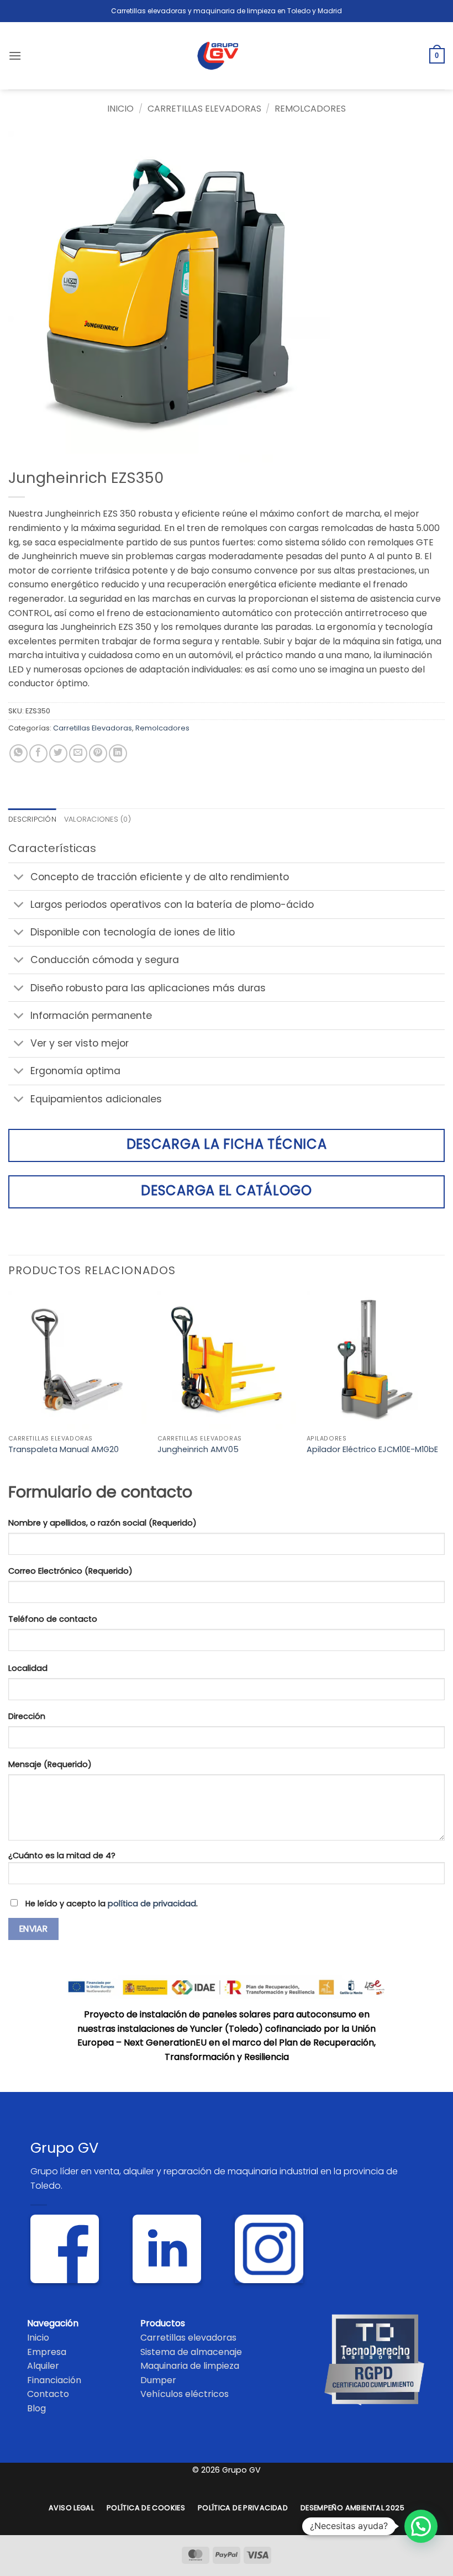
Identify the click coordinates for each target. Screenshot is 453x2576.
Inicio (120, 109)
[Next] (444, 1384)
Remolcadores (310, 109)
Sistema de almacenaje (191, 2352)
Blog (36, 2408)
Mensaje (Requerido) (50, 1764)
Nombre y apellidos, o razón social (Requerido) (102, 1523)
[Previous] (9, 1384)
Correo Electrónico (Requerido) (70, 1571)
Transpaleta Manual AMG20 (64, 1450)
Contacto (48, 2394)
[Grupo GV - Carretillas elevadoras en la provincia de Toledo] (227, 56)
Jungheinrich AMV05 (198, 1450)
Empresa (47, 2352)
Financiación (54, 2380)
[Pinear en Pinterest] (98, 753)
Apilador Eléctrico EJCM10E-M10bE (372, 1450)
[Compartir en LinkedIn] (118, 753)
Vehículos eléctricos (185, 2394)
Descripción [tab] (32, 819)
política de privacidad (152, 1904)
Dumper (158, 2380)
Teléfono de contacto (53, 1619)
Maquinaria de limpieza (190, 2366)
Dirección (27, 1716)
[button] (15, 56)
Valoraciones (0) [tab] (98, 819)
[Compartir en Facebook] (38, 753)
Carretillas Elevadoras (204, 109)
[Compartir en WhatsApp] (19, 753)
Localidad (28, 1668)
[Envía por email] (78, 753)
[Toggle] (19, 878)
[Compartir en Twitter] (58, 753)
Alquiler (43, 2366)
